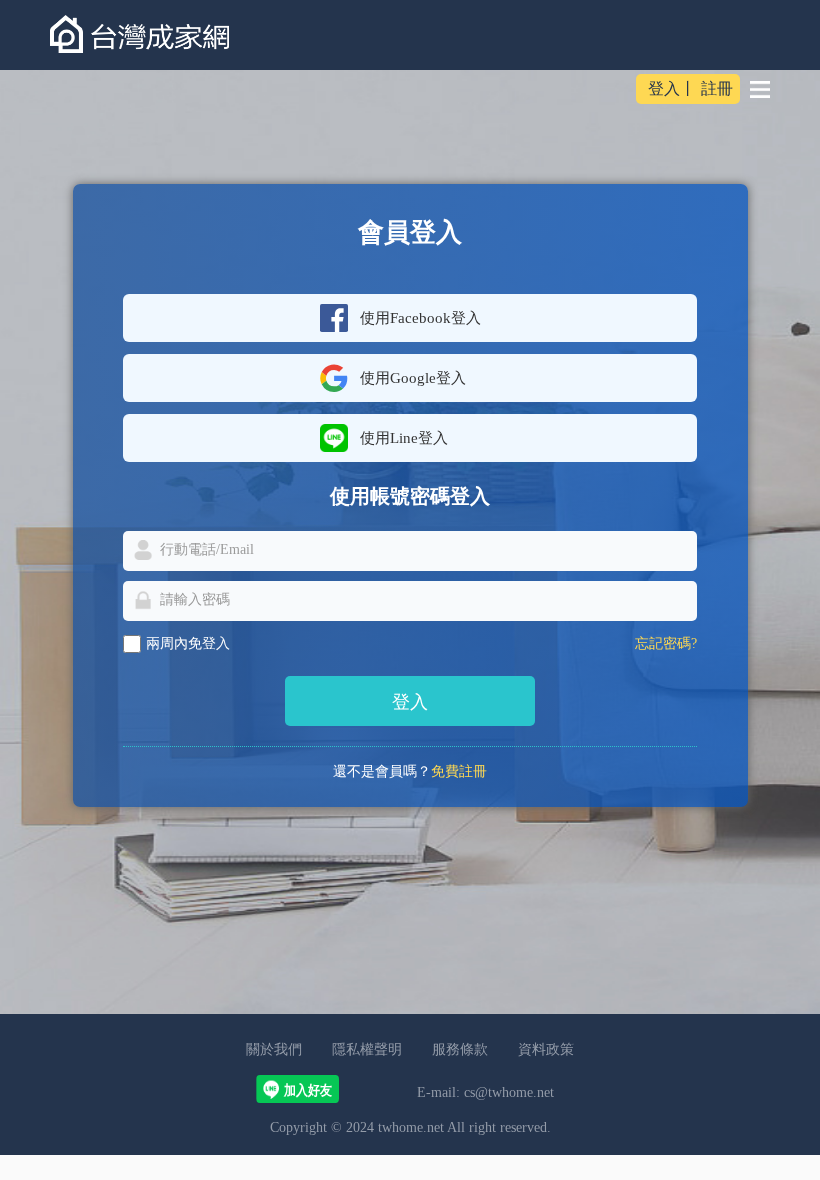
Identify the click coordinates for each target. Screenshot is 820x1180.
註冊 (717, 88)
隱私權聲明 (367, 1049)
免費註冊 (459, 771)
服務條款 (460, 1049)
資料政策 (546, 1049)
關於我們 (274, 1049)
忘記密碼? (666, 643)
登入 (664, 88)
